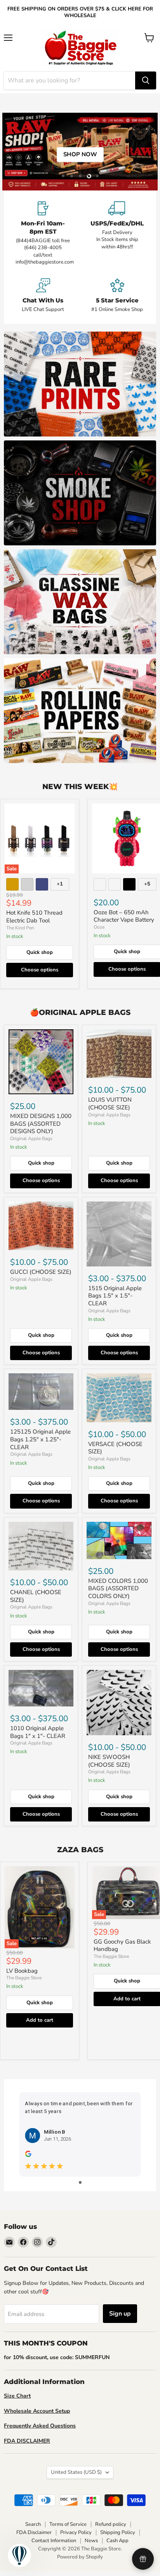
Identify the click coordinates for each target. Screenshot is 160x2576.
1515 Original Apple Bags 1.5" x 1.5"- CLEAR (115, 1296)
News (91, 2541)
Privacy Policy (76, 2532)
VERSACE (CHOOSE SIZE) (115, 1448)
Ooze (99, 927)
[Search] (146, 80)
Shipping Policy (118, 2532)
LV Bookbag (22, 1971)
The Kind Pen (20, 928)
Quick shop (40, 952)
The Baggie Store (24, 1978)
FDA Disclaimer (34, 2532)
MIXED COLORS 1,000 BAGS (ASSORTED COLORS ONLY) (118, 1588)
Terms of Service (68, 2524)
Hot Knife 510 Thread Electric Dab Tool (34, 917)
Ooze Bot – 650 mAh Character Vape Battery (124, 916)
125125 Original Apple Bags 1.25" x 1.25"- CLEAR (40, 1439)
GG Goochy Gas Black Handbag (122, 1946)
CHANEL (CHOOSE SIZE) (36, 1596)
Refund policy (111, 2524)
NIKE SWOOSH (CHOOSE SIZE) (109, 1761)
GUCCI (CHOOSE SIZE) (41, 1272)
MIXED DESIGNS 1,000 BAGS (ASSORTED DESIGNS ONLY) (41, 1124)
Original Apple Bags (31, 1139)
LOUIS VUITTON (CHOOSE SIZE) (110, 1104)
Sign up (120, 2314)
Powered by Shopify (80, 2557)
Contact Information (54, 2541)
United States (76, 2472)
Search (33, 2524)
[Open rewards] (143, 2559)
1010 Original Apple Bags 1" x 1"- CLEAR (38, 1732)
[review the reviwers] (28, 2155)
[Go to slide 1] (80, 2182)
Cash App (117, 2541)
